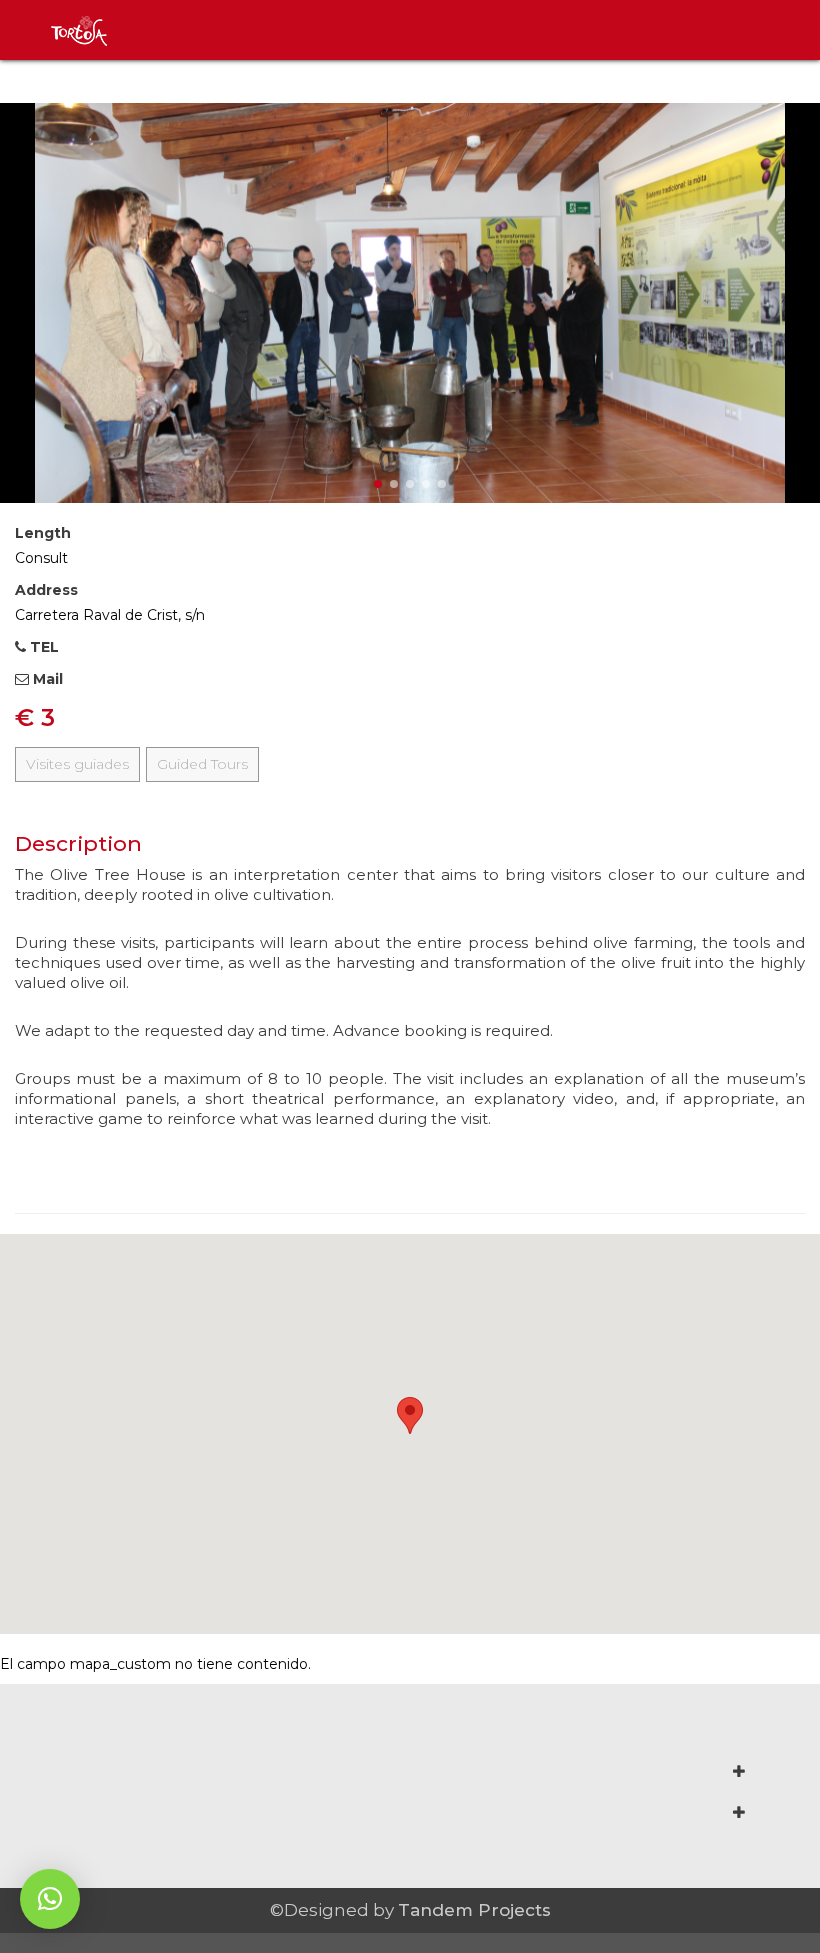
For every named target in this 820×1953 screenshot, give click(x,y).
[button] (50, 1899)
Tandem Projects (474, 1910)
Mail (46, 679)
